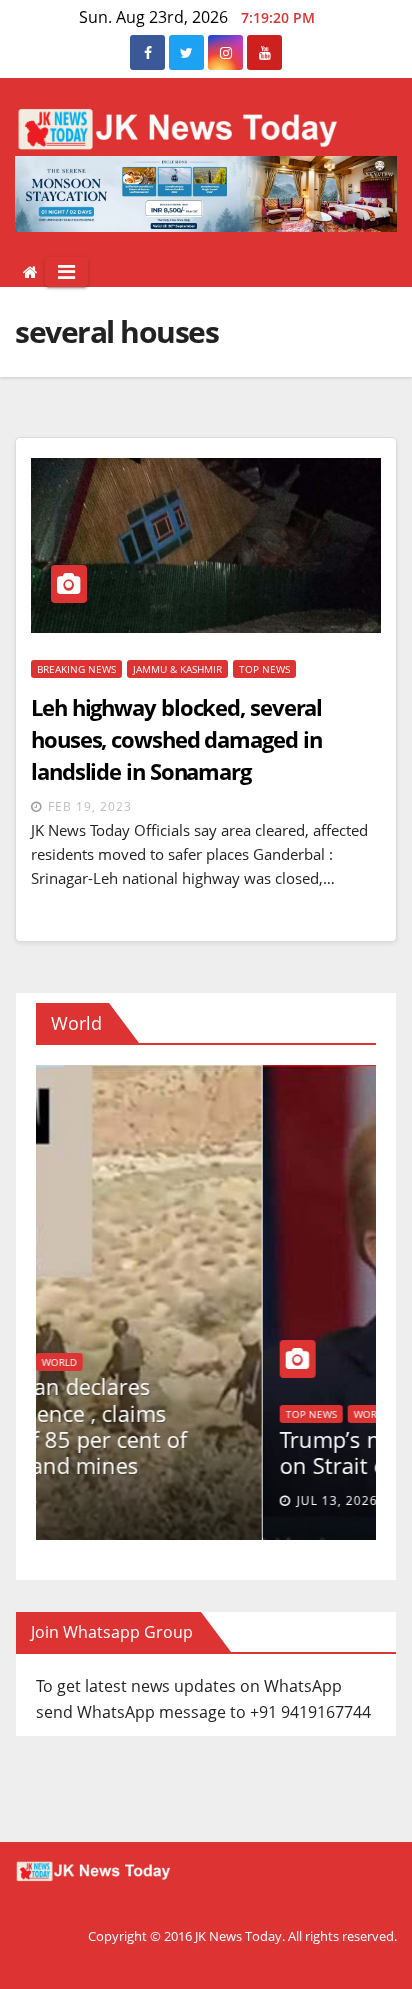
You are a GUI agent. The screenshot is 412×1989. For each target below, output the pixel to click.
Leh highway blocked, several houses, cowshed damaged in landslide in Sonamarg (176, 739)
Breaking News (76, 669)
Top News (264, 669)
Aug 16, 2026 (98, 1500)
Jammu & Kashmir (177, 669)
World (60, 1414)
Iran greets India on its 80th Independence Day (180, 1452)
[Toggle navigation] (66, 272)
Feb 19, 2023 (90, 806)
